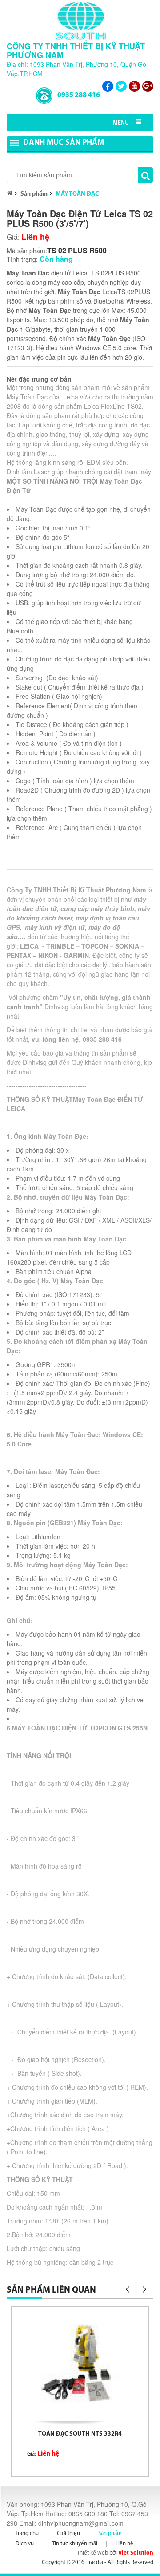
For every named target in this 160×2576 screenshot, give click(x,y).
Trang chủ (27, 2533)
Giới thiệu (68, 2533)
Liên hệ (124, 2544)
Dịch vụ (25, 2544)
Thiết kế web (92, 2553)
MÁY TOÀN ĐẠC (77, 194)
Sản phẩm (34, 194)
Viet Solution (136, 2553)
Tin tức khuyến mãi (75, 2544)
